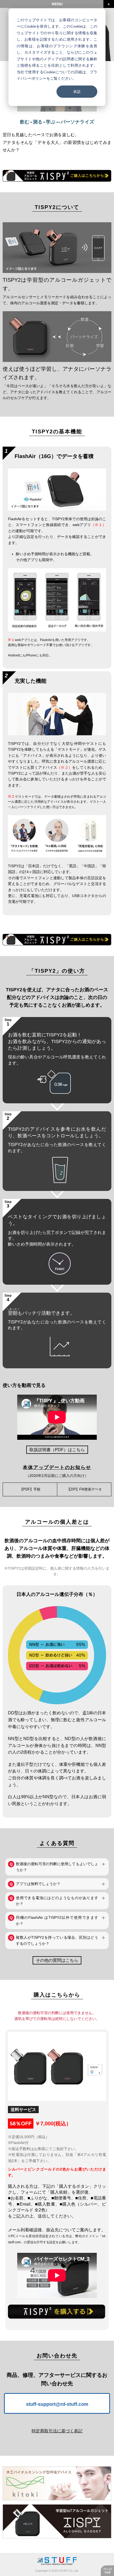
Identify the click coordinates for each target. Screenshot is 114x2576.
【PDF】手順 (30, 1489)
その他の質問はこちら (57, 1960)
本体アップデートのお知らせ (57, 1467)
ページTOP (108, 2571)
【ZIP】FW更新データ (84, 1489)
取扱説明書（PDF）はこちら (57, 1450)
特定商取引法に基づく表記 (57, 2431)
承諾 (77, 91)
